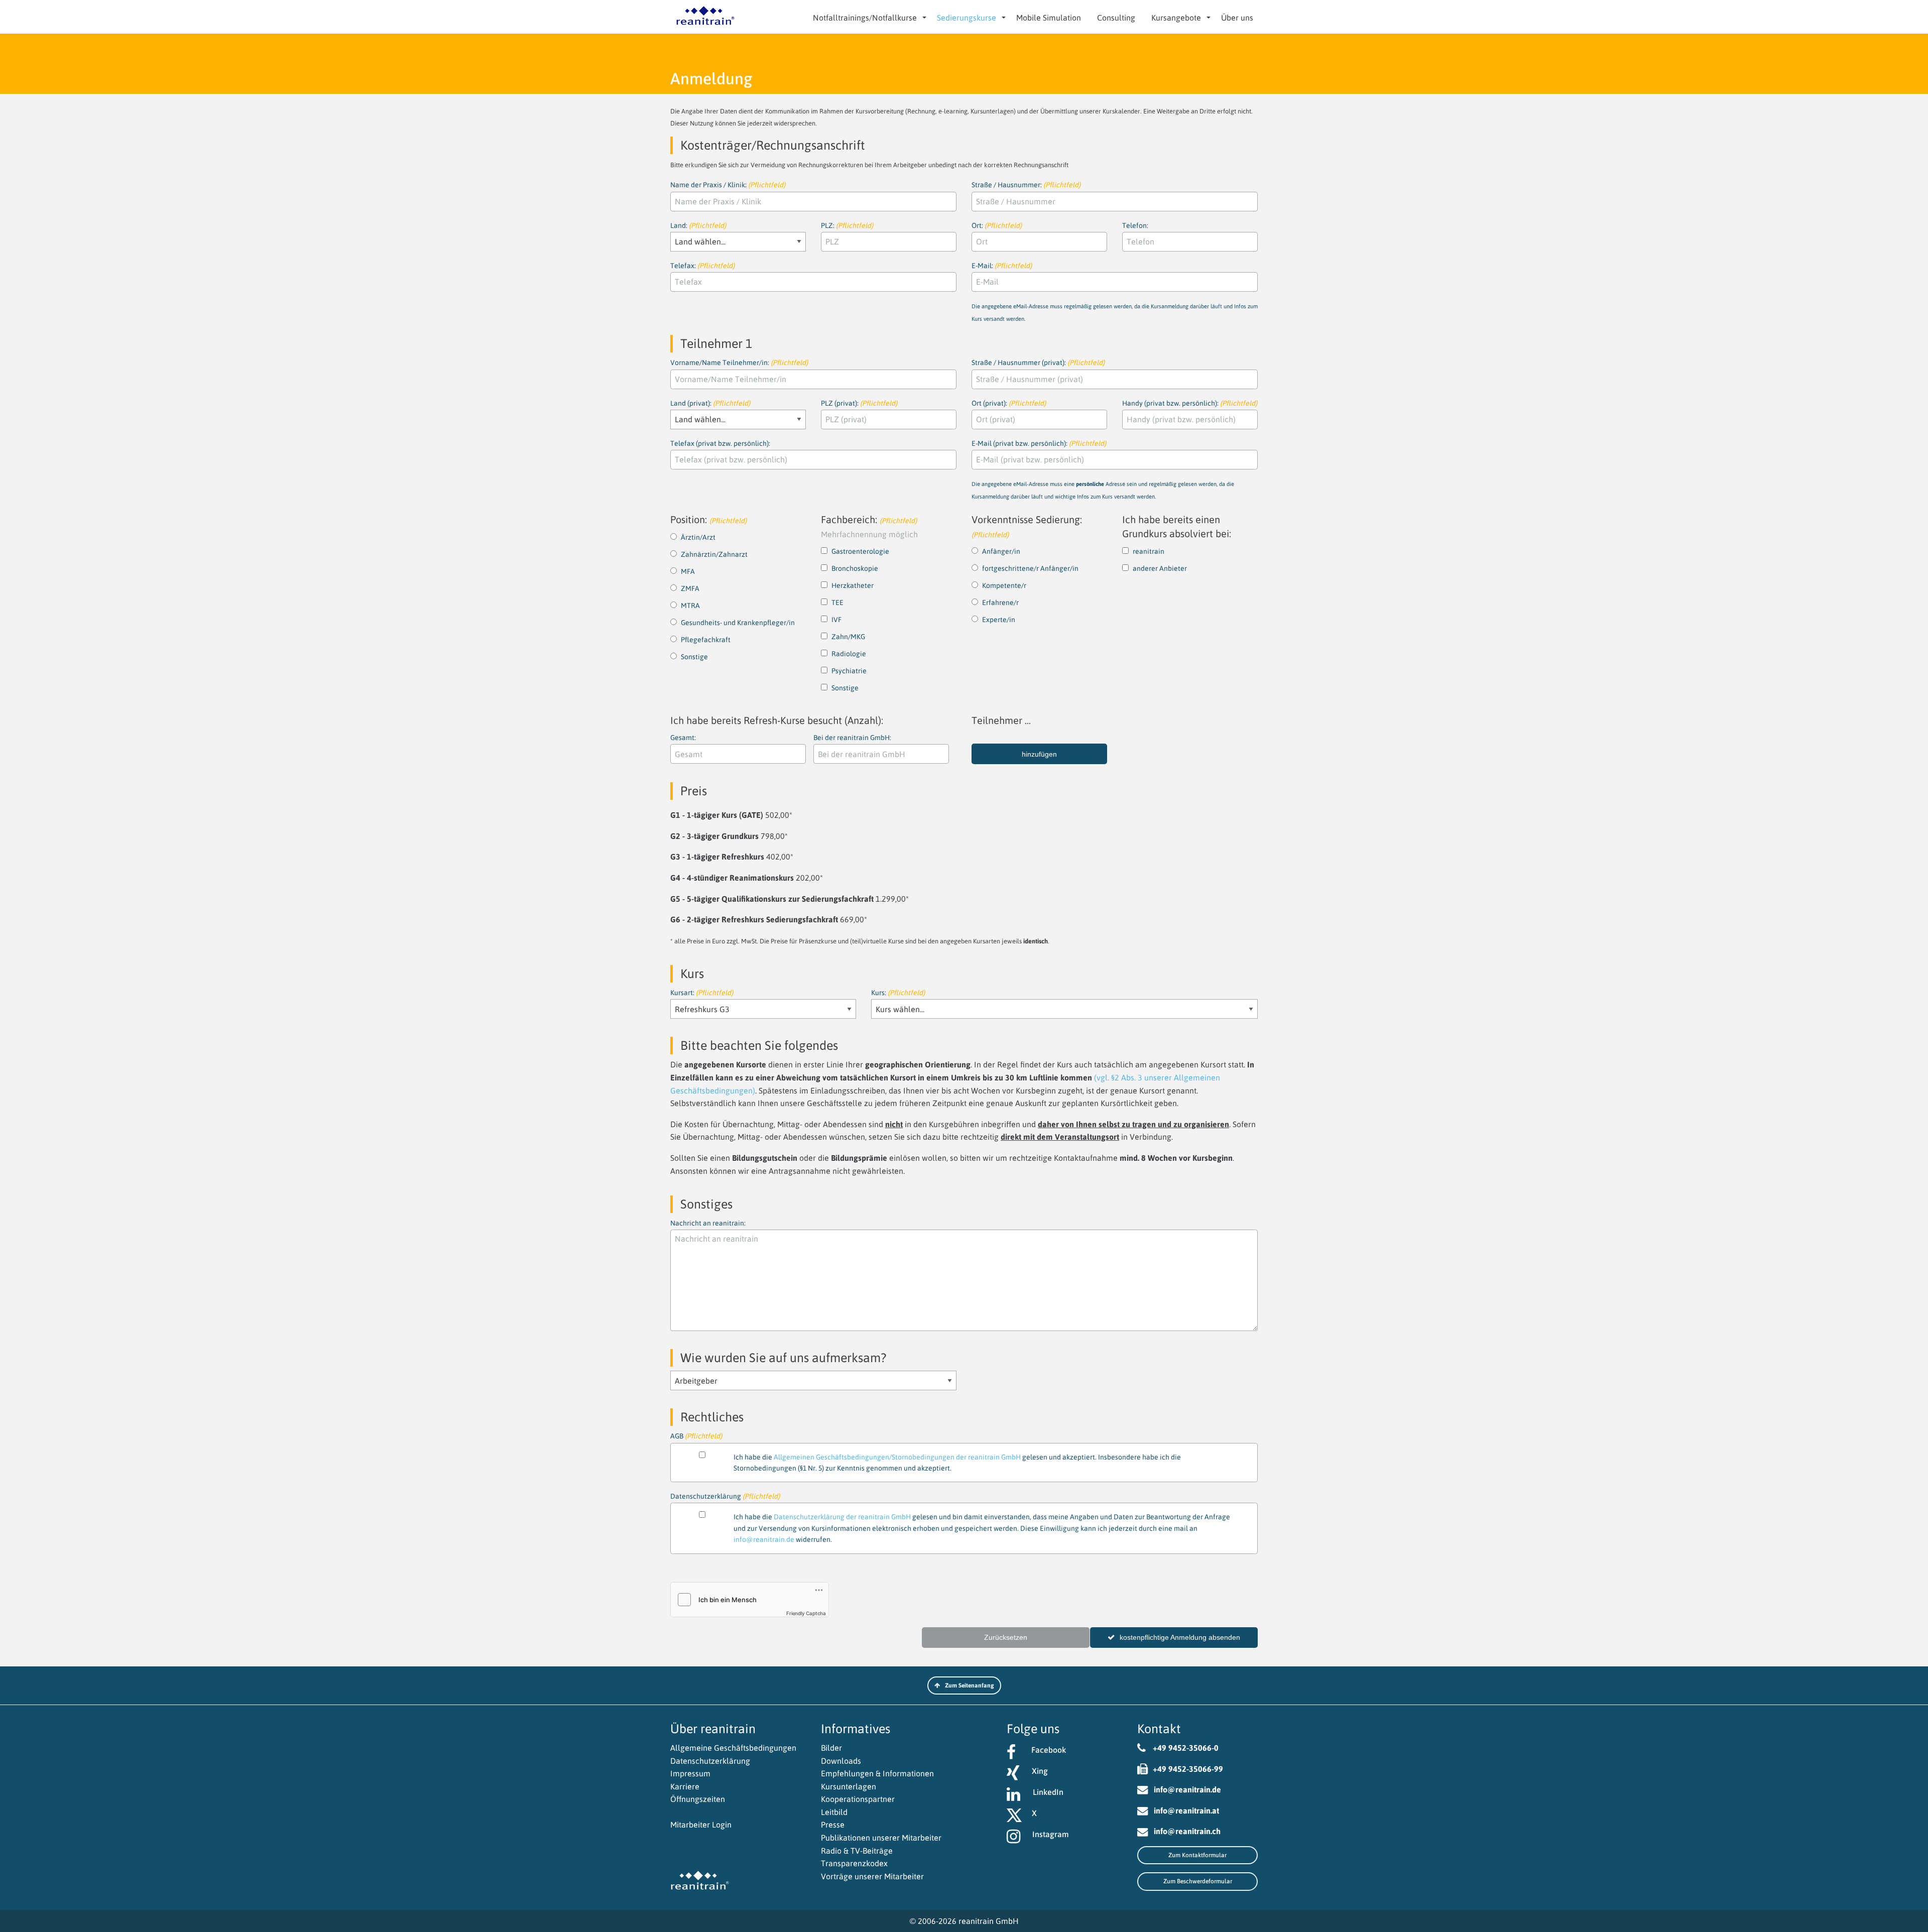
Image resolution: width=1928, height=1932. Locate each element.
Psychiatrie (849, 671)
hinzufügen (1039, 754)
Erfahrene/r (1000, 602)
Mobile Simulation (1049, 18)
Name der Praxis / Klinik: (728, 185)
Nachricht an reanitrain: (708, 1223)
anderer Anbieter (1160, 568)
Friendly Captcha (806, 1613)
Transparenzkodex (854, 1863)
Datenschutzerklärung (710, 1761)
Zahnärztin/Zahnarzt (714, 554)
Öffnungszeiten (698, 1799)
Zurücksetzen (1006, 1637)
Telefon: (1135, 225)
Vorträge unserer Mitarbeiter (872, 1876)
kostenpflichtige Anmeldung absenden (1180, 1637)
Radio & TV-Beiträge (857, 1851)
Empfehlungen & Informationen (877, 1773)
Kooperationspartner (858, 1799)
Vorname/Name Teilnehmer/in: (739, 363)
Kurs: (898, 993)
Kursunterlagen (849, 1786)
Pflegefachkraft (706, 640)
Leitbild (834, 1812)
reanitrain (1149, 551)
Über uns (1237, 18)
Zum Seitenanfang (970, 1685)
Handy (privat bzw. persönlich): (1190, 403)
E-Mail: (1115, 292)
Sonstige (694, 657)
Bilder (831, 1748)
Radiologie (849, 654)
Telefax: (702, 266)
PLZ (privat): (859, 403)
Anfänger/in (1001, 551)
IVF (836, 620)
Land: (698, 225)
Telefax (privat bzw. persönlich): (720, 443)
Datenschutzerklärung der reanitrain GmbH (842, 1517)
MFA (688, 571)
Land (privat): (710, 403)
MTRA (690, 606)
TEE (837, 602)
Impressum (690, 1773)
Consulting (1116, 18)
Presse (833, 1825)
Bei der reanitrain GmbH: (852, 738)
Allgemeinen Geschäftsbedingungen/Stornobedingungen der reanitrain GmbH (897, 1457)
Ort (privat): (1009, 403)
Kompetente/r (1004, 585)
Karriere (685, 1786)
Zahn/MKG (848, 637)
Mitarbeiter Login (701, 1825)
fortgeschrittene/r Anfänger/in (1030, 568)
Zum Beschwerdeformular (1198, 1881)
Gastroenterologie (860, 551)
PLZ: (847, 225)
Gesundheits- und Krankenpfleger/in (738, 623)
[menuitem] (867, 18)
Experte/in (999, 620)
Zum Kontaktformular (1197, 1855)
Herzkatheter (853, 585)
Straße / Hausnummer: (1026, 185)
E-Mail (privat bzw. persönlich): (1103, 469)
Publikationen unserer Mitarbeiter (881, 1838)
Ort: (997, 225)
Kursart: (702, 993)
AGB (926, 1437)
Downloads (841, 1761)
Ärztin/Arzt (698, 537)
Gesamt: (683, 738)
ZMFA (690, 588)
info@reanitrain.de (764, 1539)
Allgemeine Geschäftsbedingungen (733, 1748)
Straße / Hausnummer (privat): (1038, 363)
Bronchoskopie (855, 568)
